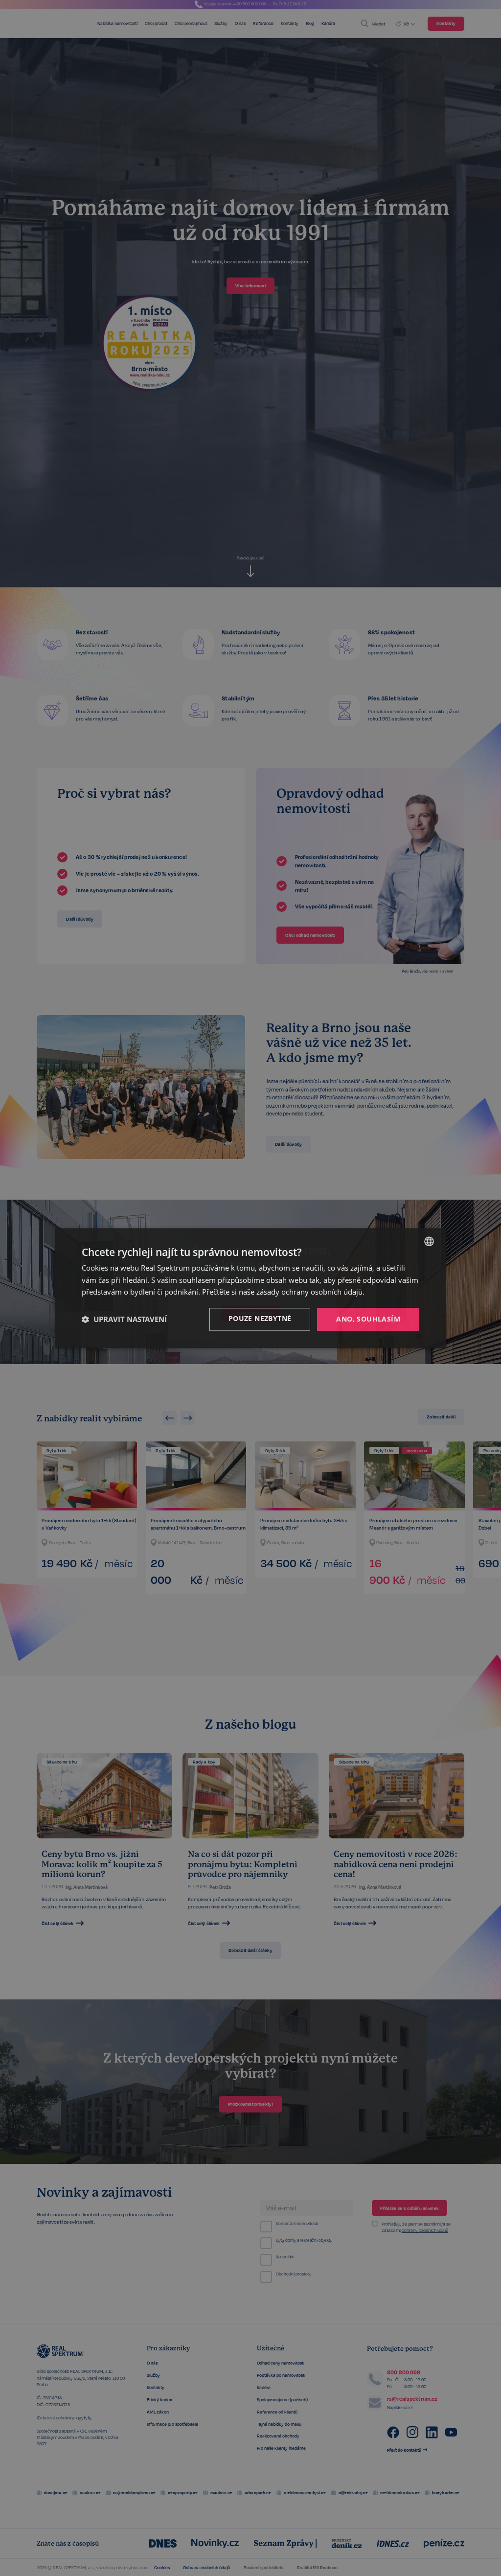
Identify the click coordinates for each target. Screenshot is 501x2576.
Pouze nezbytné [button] (260, 1318)
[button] (124, 1320)
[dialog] (250, 1288)
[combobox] (429, 1241)
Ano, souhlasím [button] (368, 1319)
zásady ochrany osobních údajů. (310, 1292)
